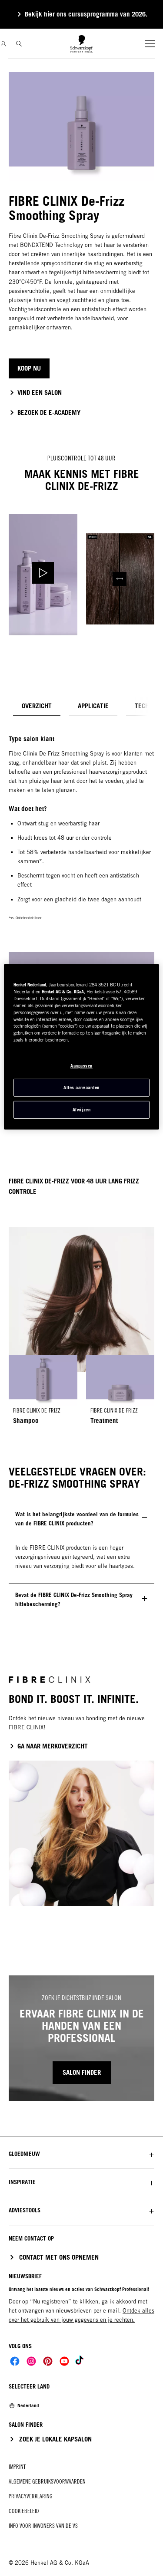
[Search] (19, 44)
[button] (81, 2154)
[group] (81, 1393)
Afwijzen (81, 1110)
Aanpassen (81, 1066)
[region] (81, 1047)
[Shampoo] (43, 1393)
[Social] (15, 2361)
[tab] (37, 706)
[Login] (3, 44)
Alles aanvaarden (81, 1088)
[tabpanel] (81, 911)
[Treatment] (120, 1393)
